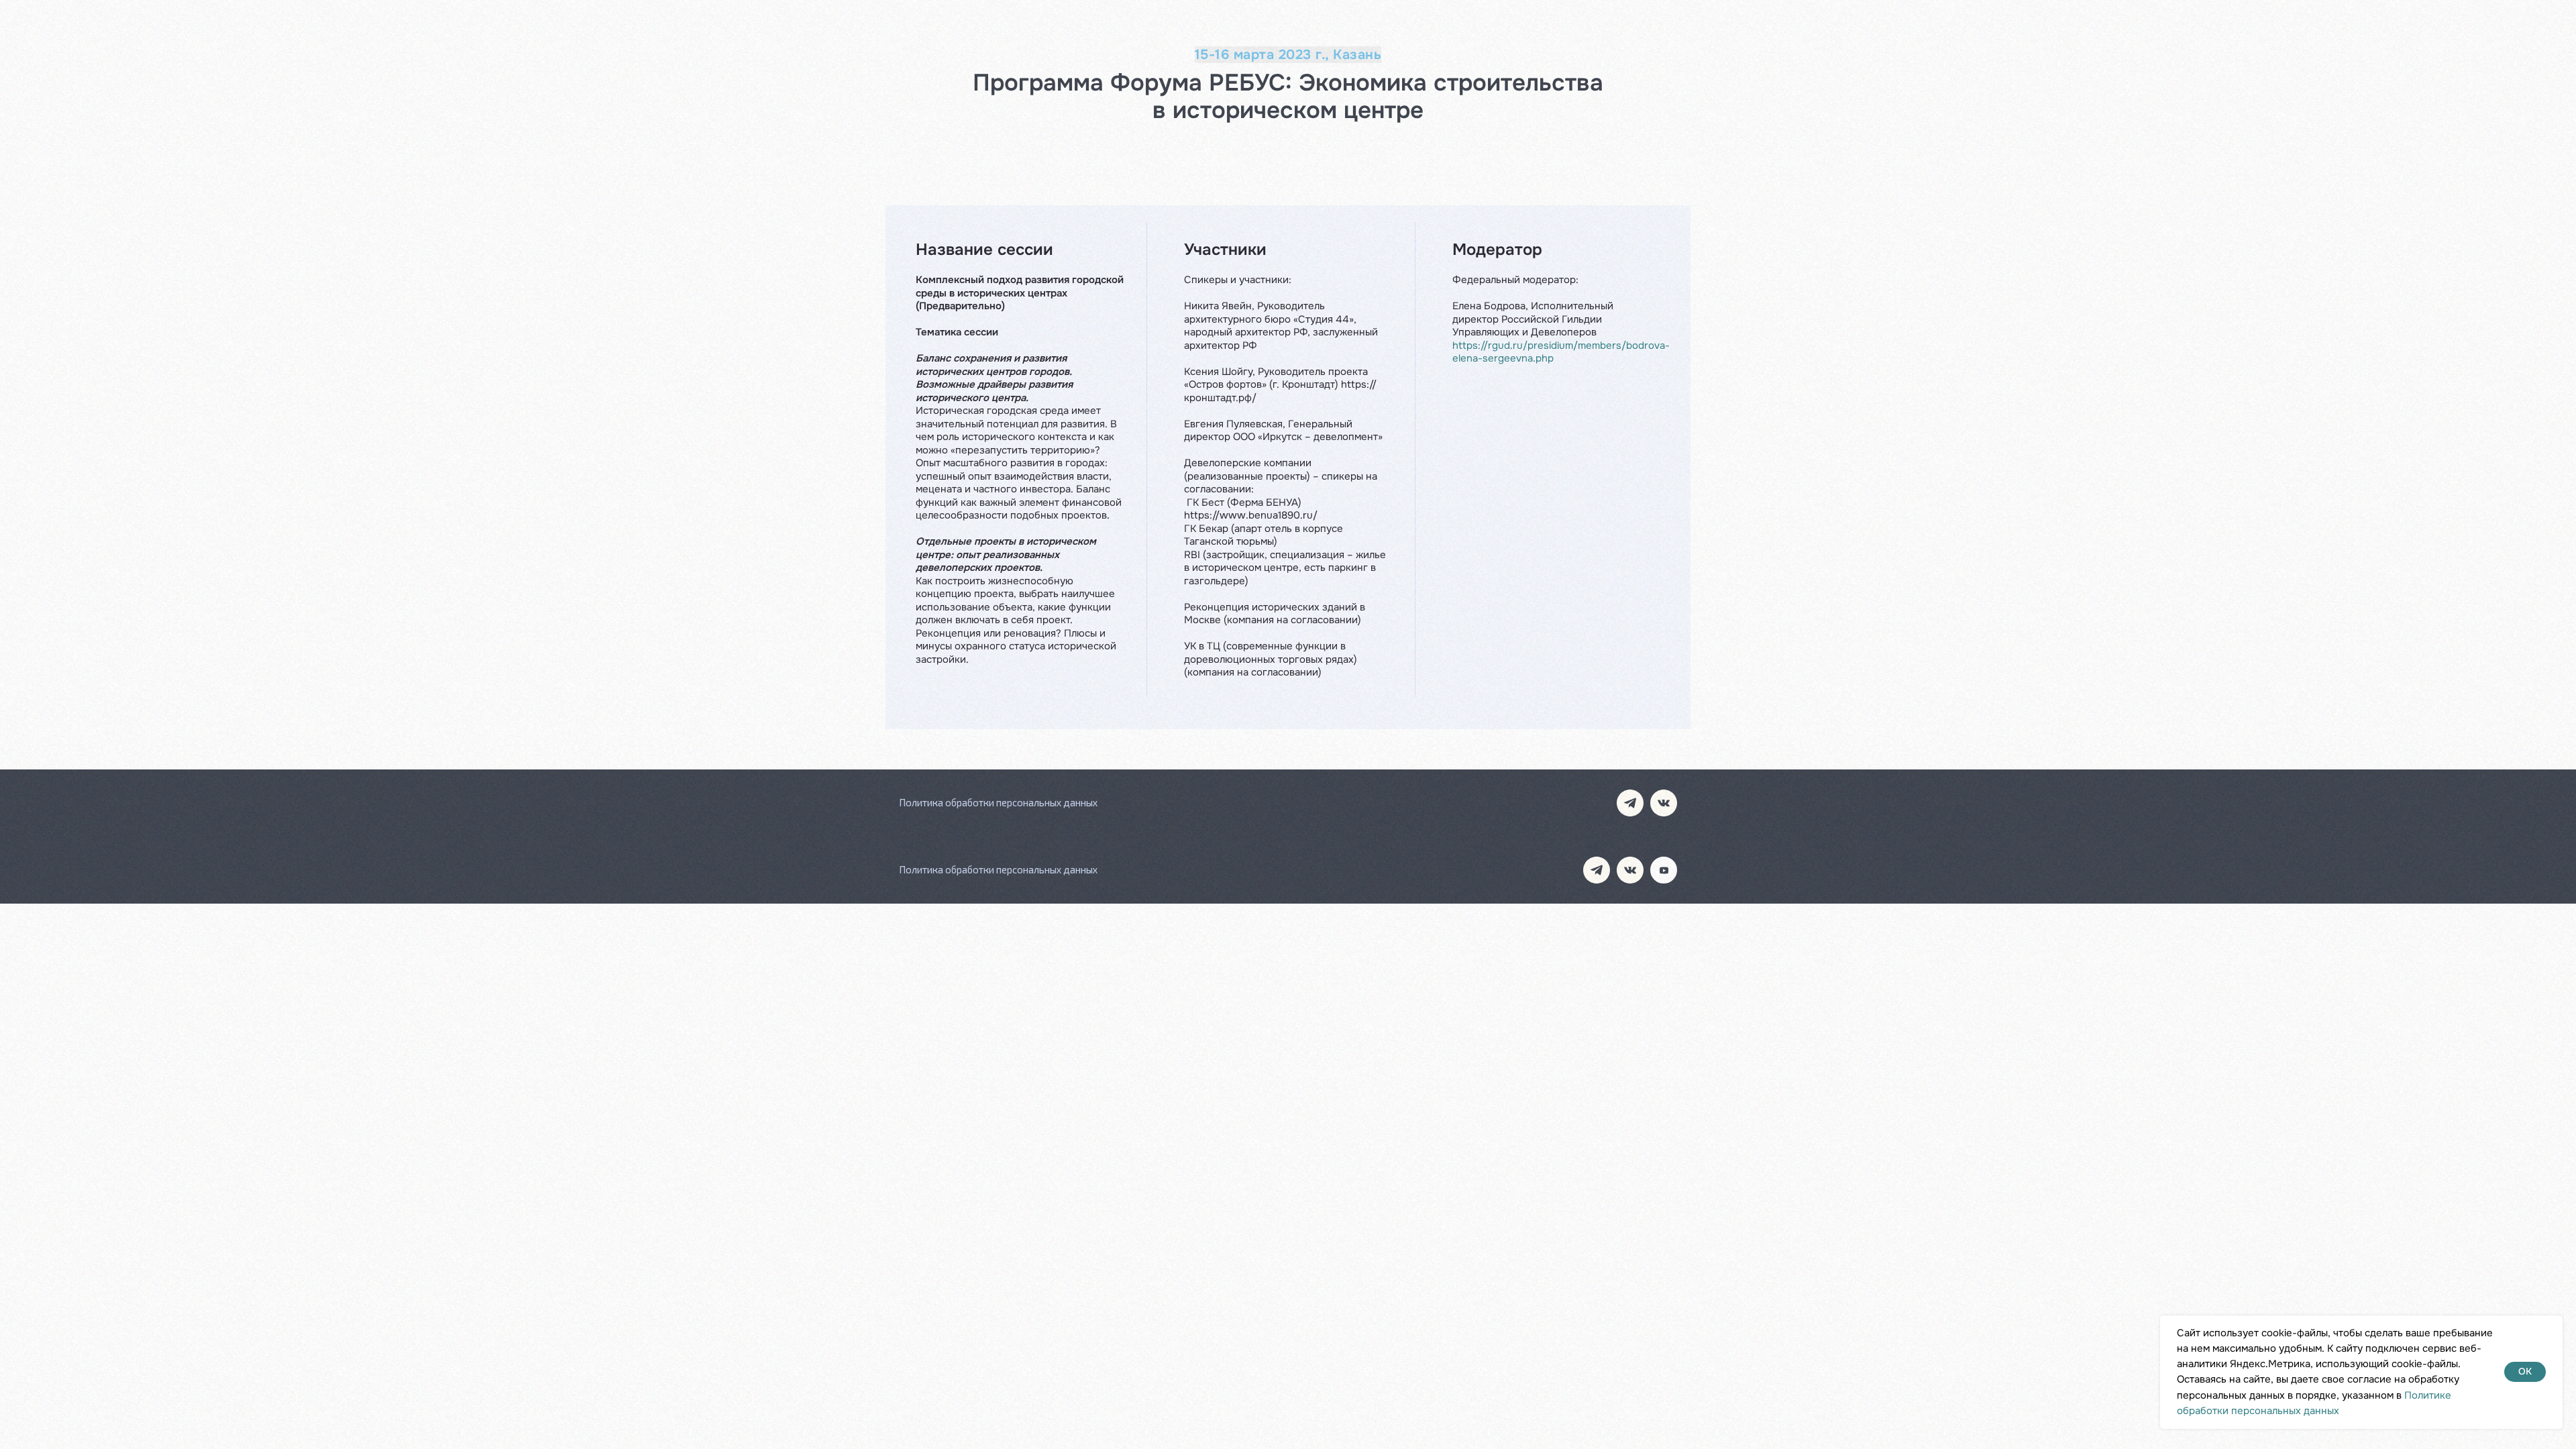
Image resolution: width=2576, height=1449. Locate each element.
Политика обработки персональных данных (998, 802)
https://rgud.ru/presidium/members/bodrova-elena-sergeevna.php (1561, 352)
